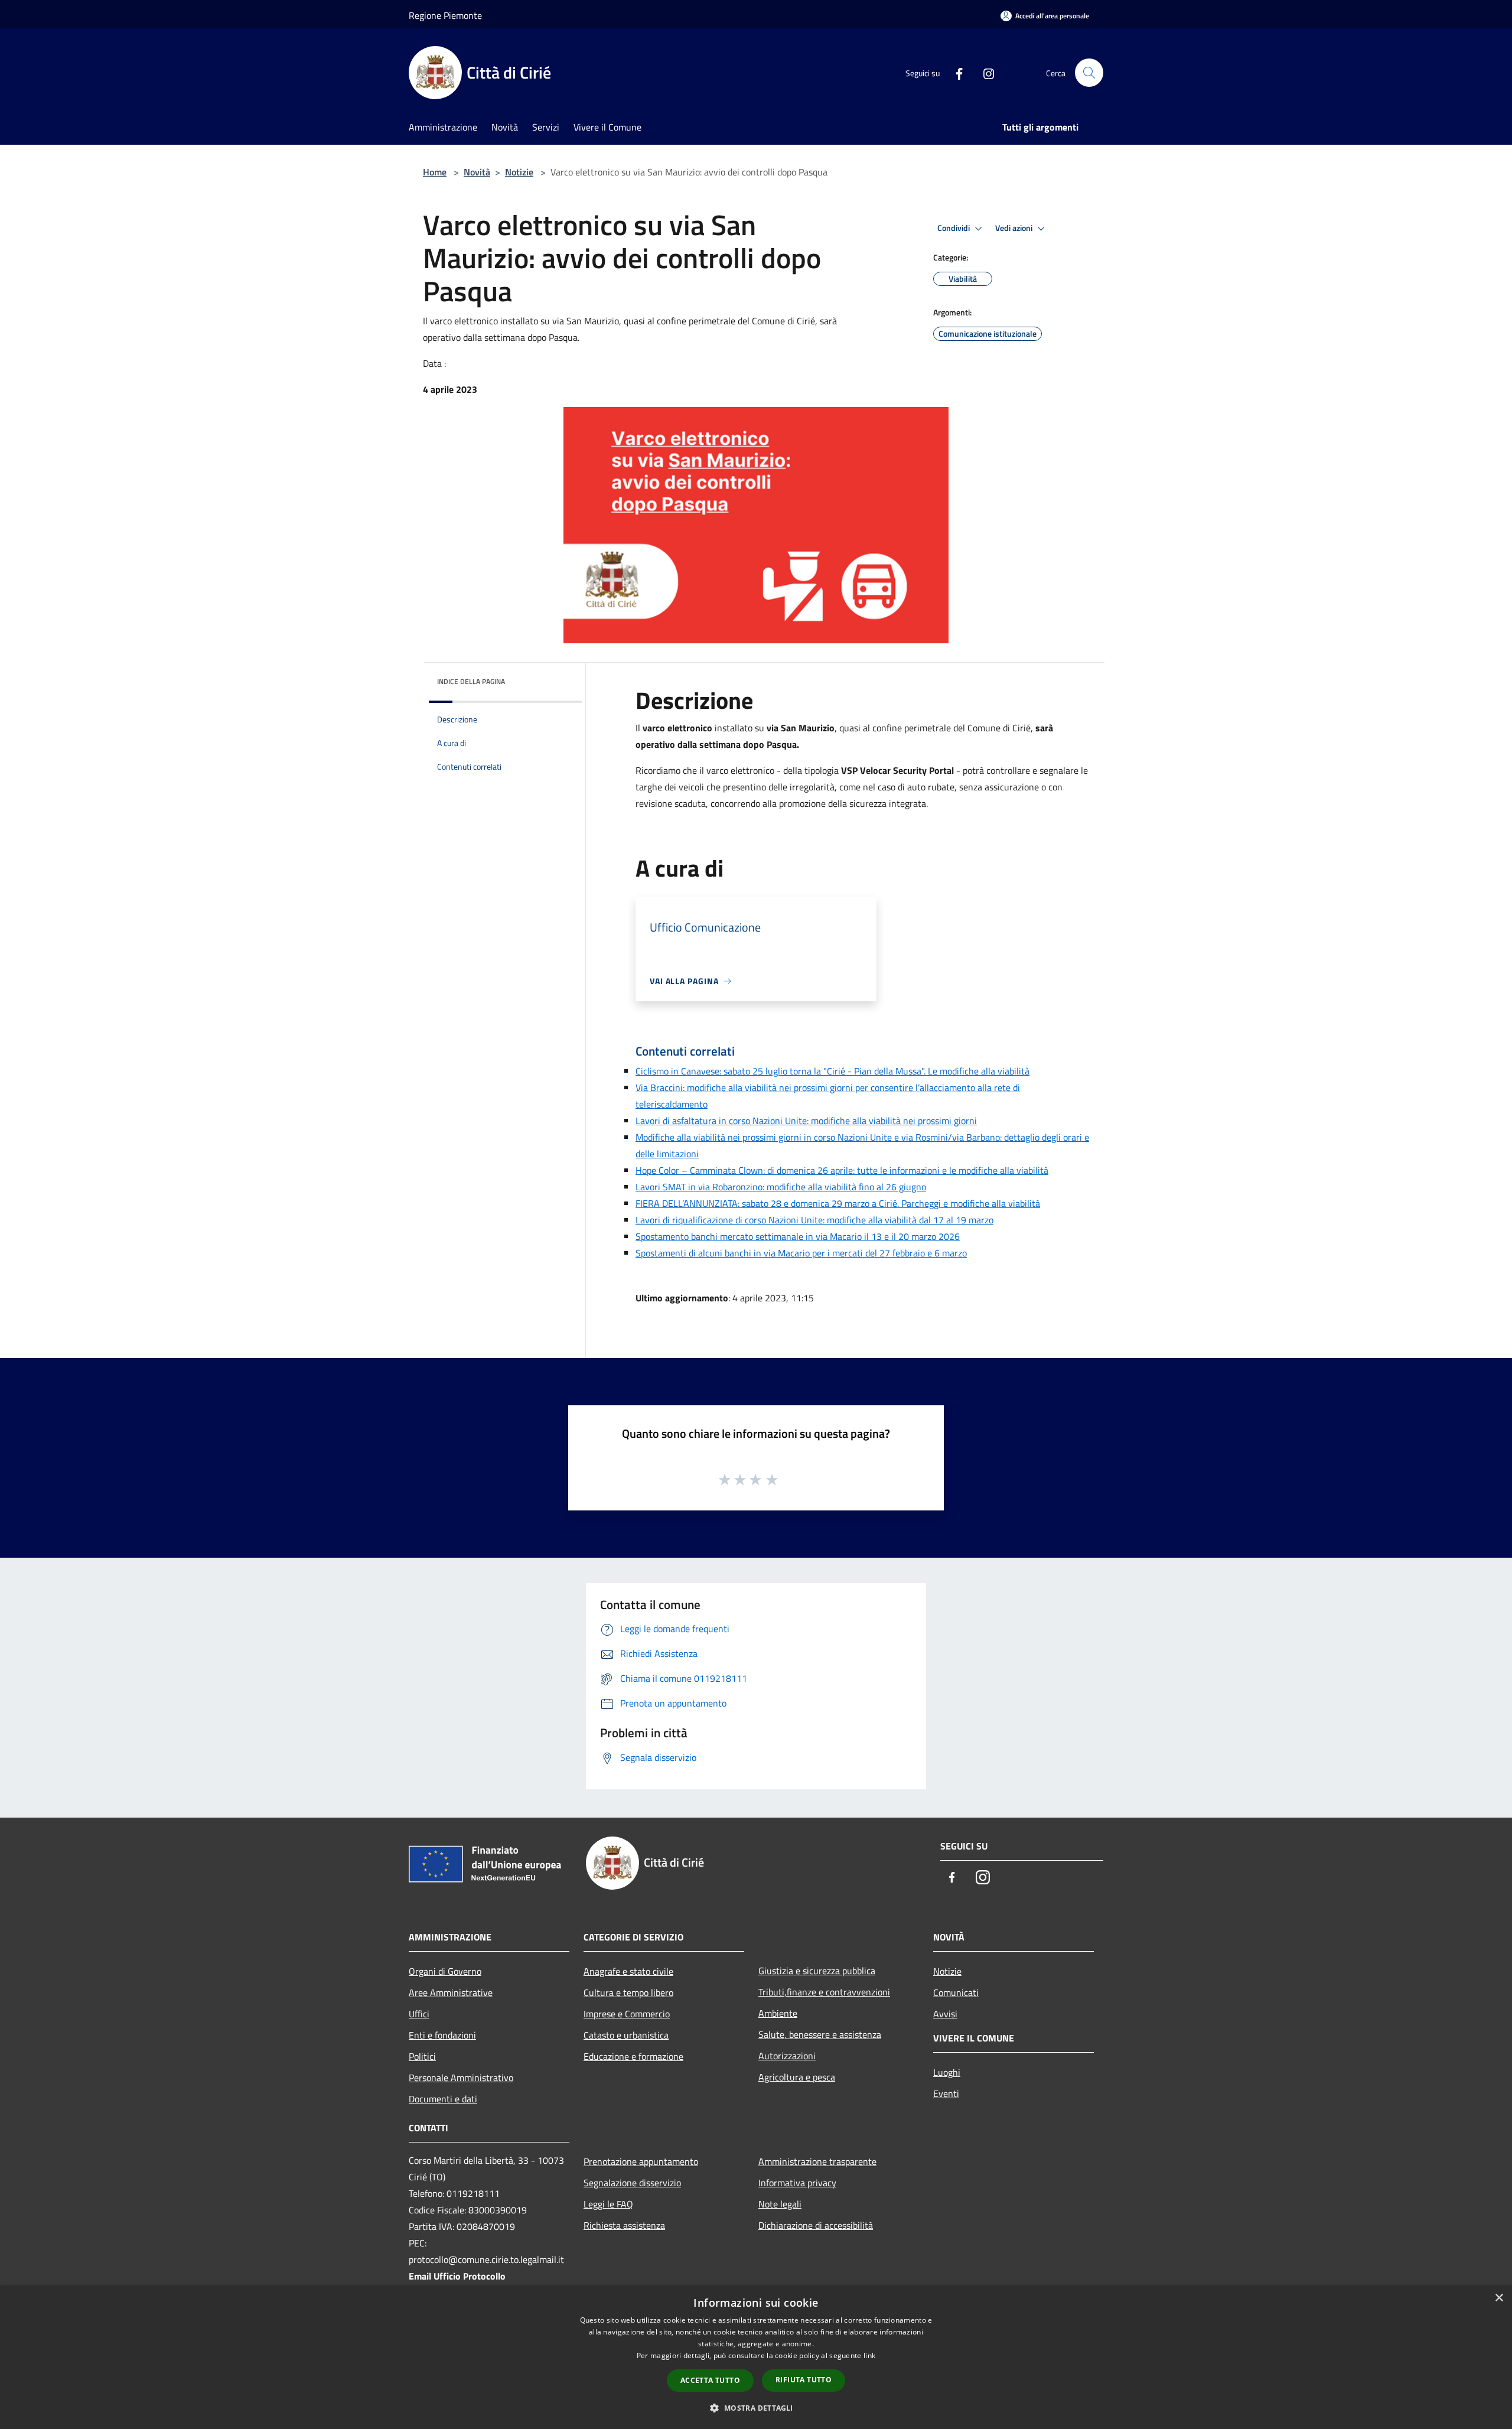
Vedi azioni (1015, 228)
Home (435, 172)
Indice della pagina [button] (471, 681)
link (869, 2355)
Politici (422, 2056)
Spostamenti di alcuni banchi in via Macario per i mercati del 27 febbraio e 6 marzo (801, 1253)
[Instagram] (984, 73)
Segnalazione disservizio (632, 2183)
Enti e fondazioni (442, 2035)
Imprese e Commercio (627, 2014)
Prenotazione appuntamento (641, 2161)
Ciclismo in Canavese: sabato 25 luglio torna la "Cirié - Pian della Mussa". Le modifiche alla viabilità (832, 1071)
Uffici (419, 2014)
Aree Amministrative (451, 1992)
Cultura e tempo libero (628, 1992)
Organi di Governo (445, 1971)
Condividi (954, 228)
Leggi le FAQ (608, 2204)
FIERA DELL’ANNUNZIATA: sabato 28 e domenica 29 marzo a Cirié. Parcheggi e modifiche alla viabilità (838, 1203)
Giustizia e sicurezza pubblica (817, 1971)
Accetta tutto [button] (710, 2380)
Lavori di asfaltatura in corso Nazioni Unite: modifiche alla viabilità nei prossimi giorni (806, 1121)
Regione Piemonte (445, 15)
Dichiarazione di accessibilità (816, 2225)
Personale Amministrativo (461, 2078)
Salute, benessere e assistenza (820, 2034)
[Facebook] (954, 73)
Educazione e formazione (633, 2056)
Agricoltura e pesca (797, 2077)
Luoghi (947, 2072)
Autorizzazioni (787, 2056)
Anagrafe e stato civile (628, 1971)
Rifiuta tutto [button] (804, 2380)
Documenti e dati (443, 2099)
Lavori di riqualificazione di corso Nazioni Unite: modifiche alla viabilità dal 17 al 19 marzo (814, 1220)
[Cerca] (1089, 73)
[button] (756, 2408)
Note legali (780, 2204)
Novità (477, 172)
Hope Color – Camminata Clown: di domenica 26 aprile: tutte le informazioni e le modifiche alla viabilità (842, 1170)
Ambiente (778, 2013)
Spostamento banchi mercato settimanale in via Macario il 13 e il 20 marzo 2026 (798, 1236)
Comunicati (956, 1992)
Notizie (519, 172)
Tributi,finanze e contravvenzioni (824, 1992)
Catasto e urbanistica (626, 2035)
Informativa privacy (797, 2183)
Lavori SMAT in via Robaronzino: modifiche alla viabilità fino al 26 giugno (781, 1187)
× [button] (1499, 2298)
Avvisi (945, 2014)
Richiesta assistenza (624, 2225)
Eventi (946, 2093)
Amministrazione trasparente (817, 2161)
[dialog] (756, 2357)
